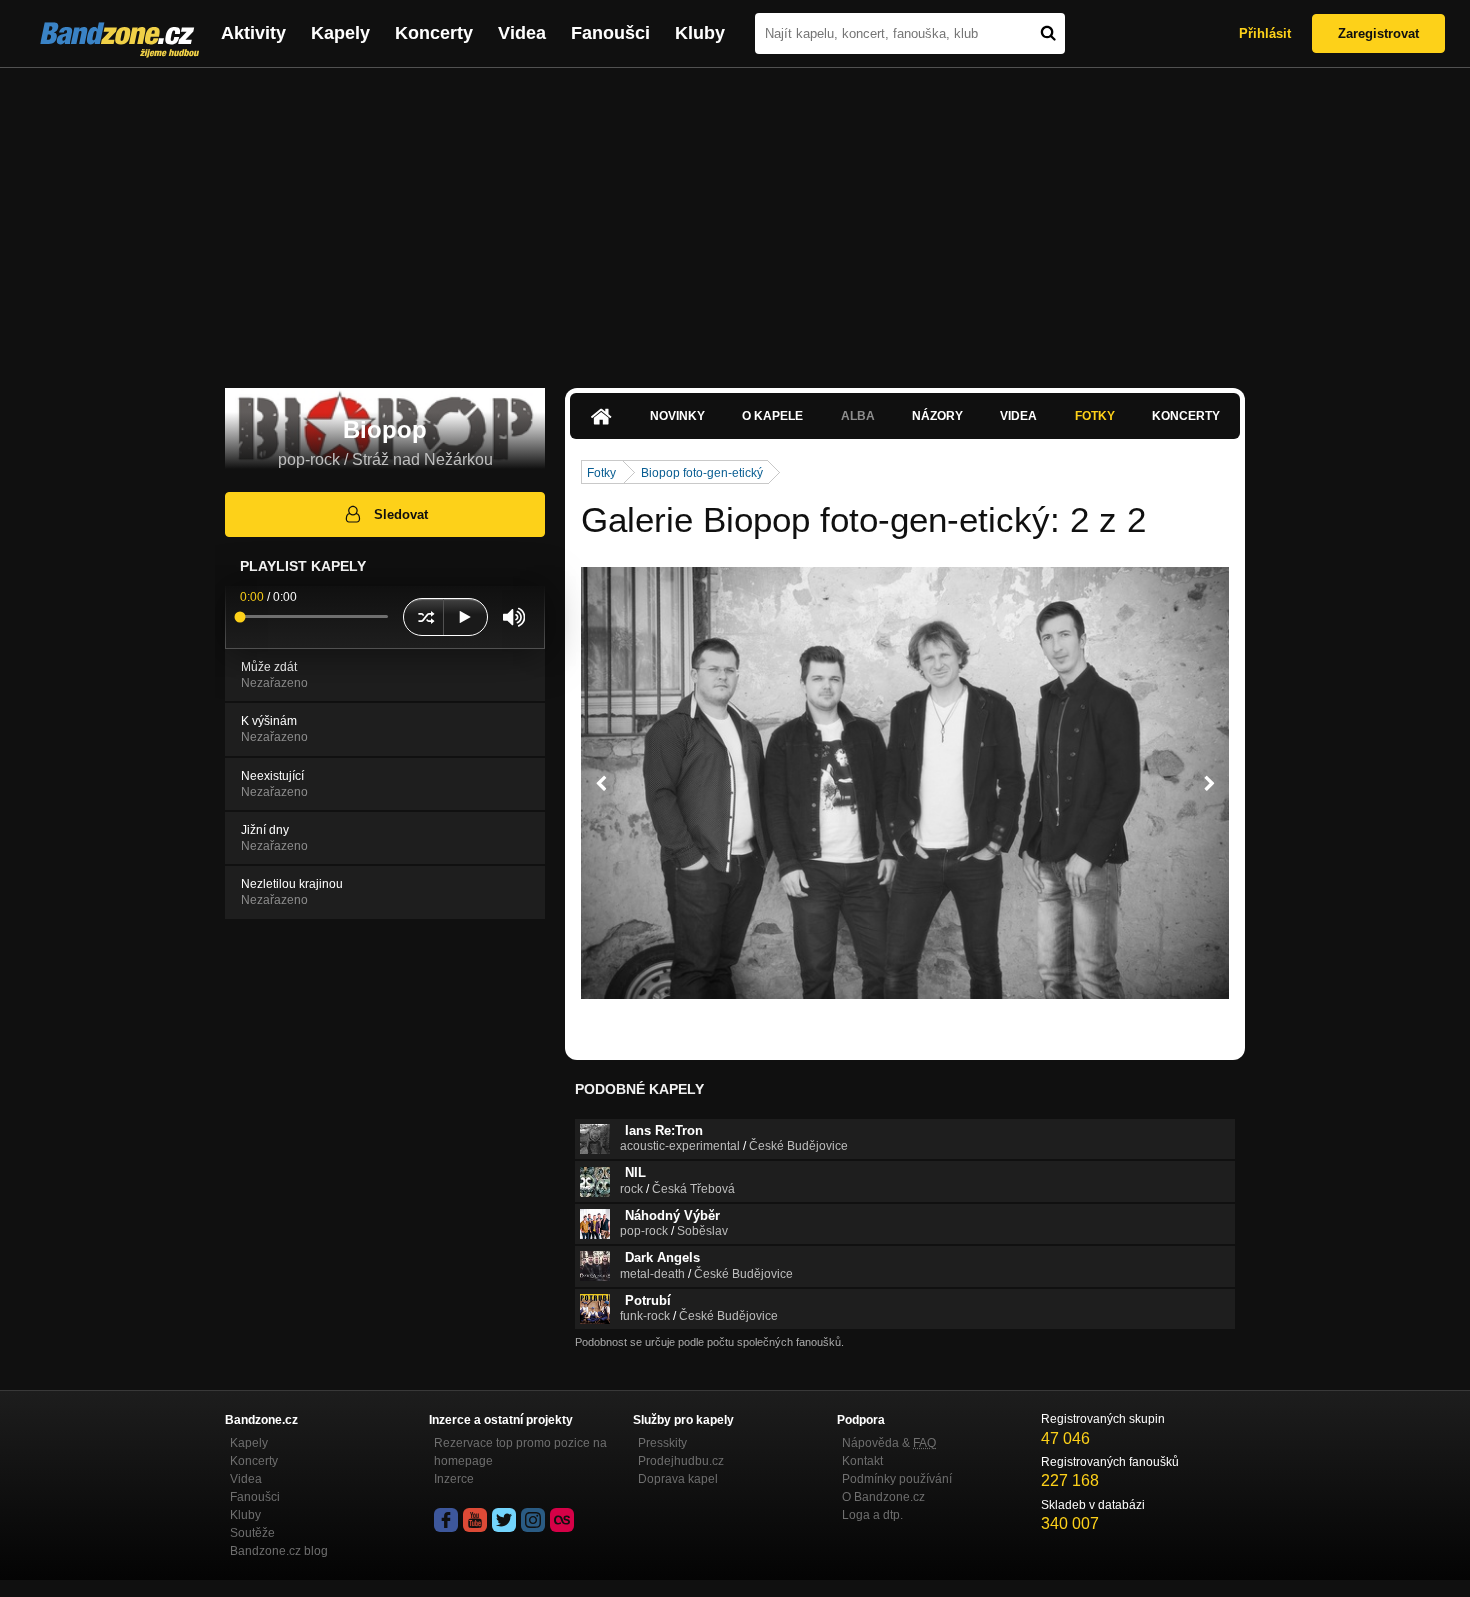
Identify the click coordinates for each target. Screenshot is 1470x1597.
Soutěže (252, 1533)
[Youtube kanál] (475, 1520)
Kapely (340, 33)
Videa (522, 33)
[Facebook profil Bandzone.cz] (446, 1520)
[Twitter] (504, 1520)
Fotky (1095, 416)
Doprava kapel (678, 1479)
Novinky (677, 416)
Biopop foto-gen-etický (702, 473)
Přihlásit (1265, 33)
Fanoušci (610, 33)
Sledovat (401, 514)
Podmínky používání (897, 1479)
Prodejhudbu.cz (681, 1461)
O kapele (772, 416)
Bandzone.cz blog (279, 1551)
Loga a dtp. (872, 1515)
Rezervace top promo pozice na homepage (520, 1452)
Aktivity (253, 33)
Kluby (700, 33)
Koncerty (434, 33)
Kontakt (862, 1461)
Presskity (662, 1443)
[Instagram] (533, 1520)
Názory (937, 416)
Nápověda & (889, 1443)
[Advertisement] (735, 218)
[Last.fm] (562, 1520)
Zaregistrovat (1378, 33)
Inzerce (454, 1479)
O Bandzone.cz (883, 1497)
